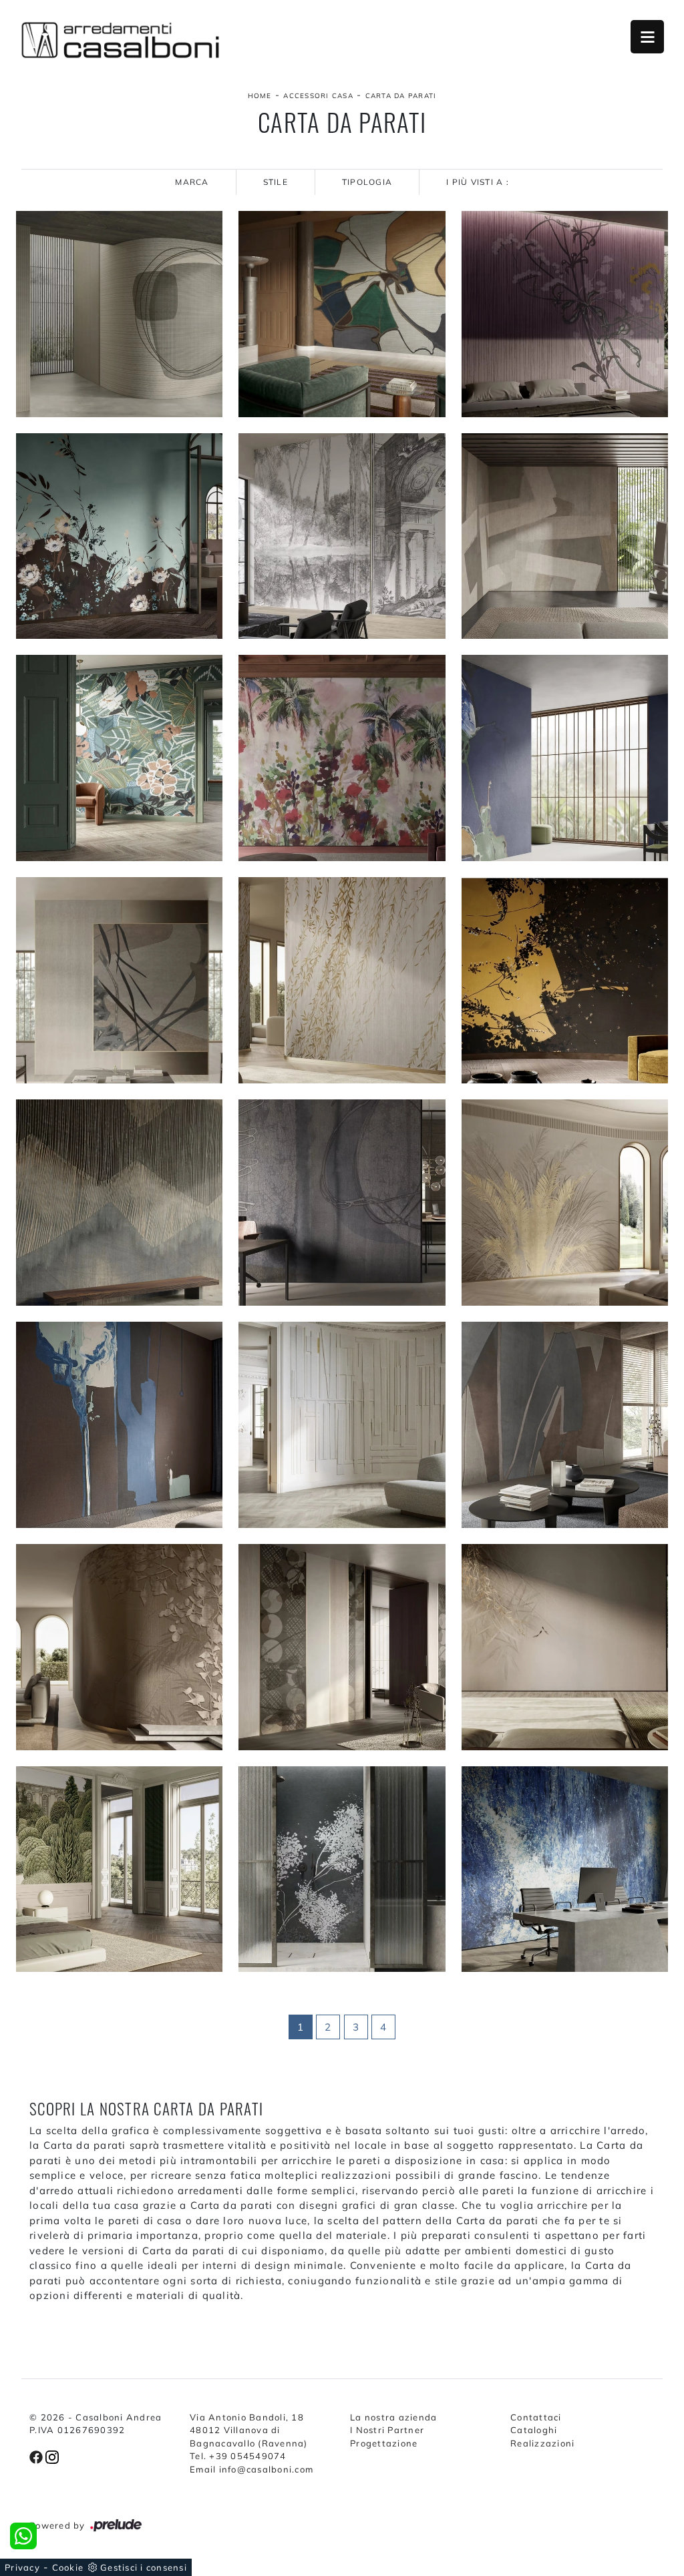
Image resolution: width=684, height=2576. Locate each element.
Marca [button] (192, 182)
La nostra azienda (393, 2417)
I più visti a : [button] (478, 182)
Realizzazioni (542, 2443)
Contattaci (536, 2417)
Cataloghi (534, 2430)
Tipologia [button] (367, 182)
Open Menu (647, 37)
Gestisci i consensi (144, 2567)
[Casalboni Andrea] (120, 40)
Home (260, 96)
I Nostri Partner (387, 2430)
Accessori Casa (318, 96)
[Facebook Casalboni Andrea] (37, 2456)
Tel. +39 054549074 (238, 2456)
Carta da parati (401, 96)
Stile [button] (276, 182)
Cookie (68, 2567)
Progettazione (384, 2443)
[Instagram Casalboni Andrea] (52, 2456)
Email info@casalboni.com (251, 2469)
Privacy (22, 2567)
